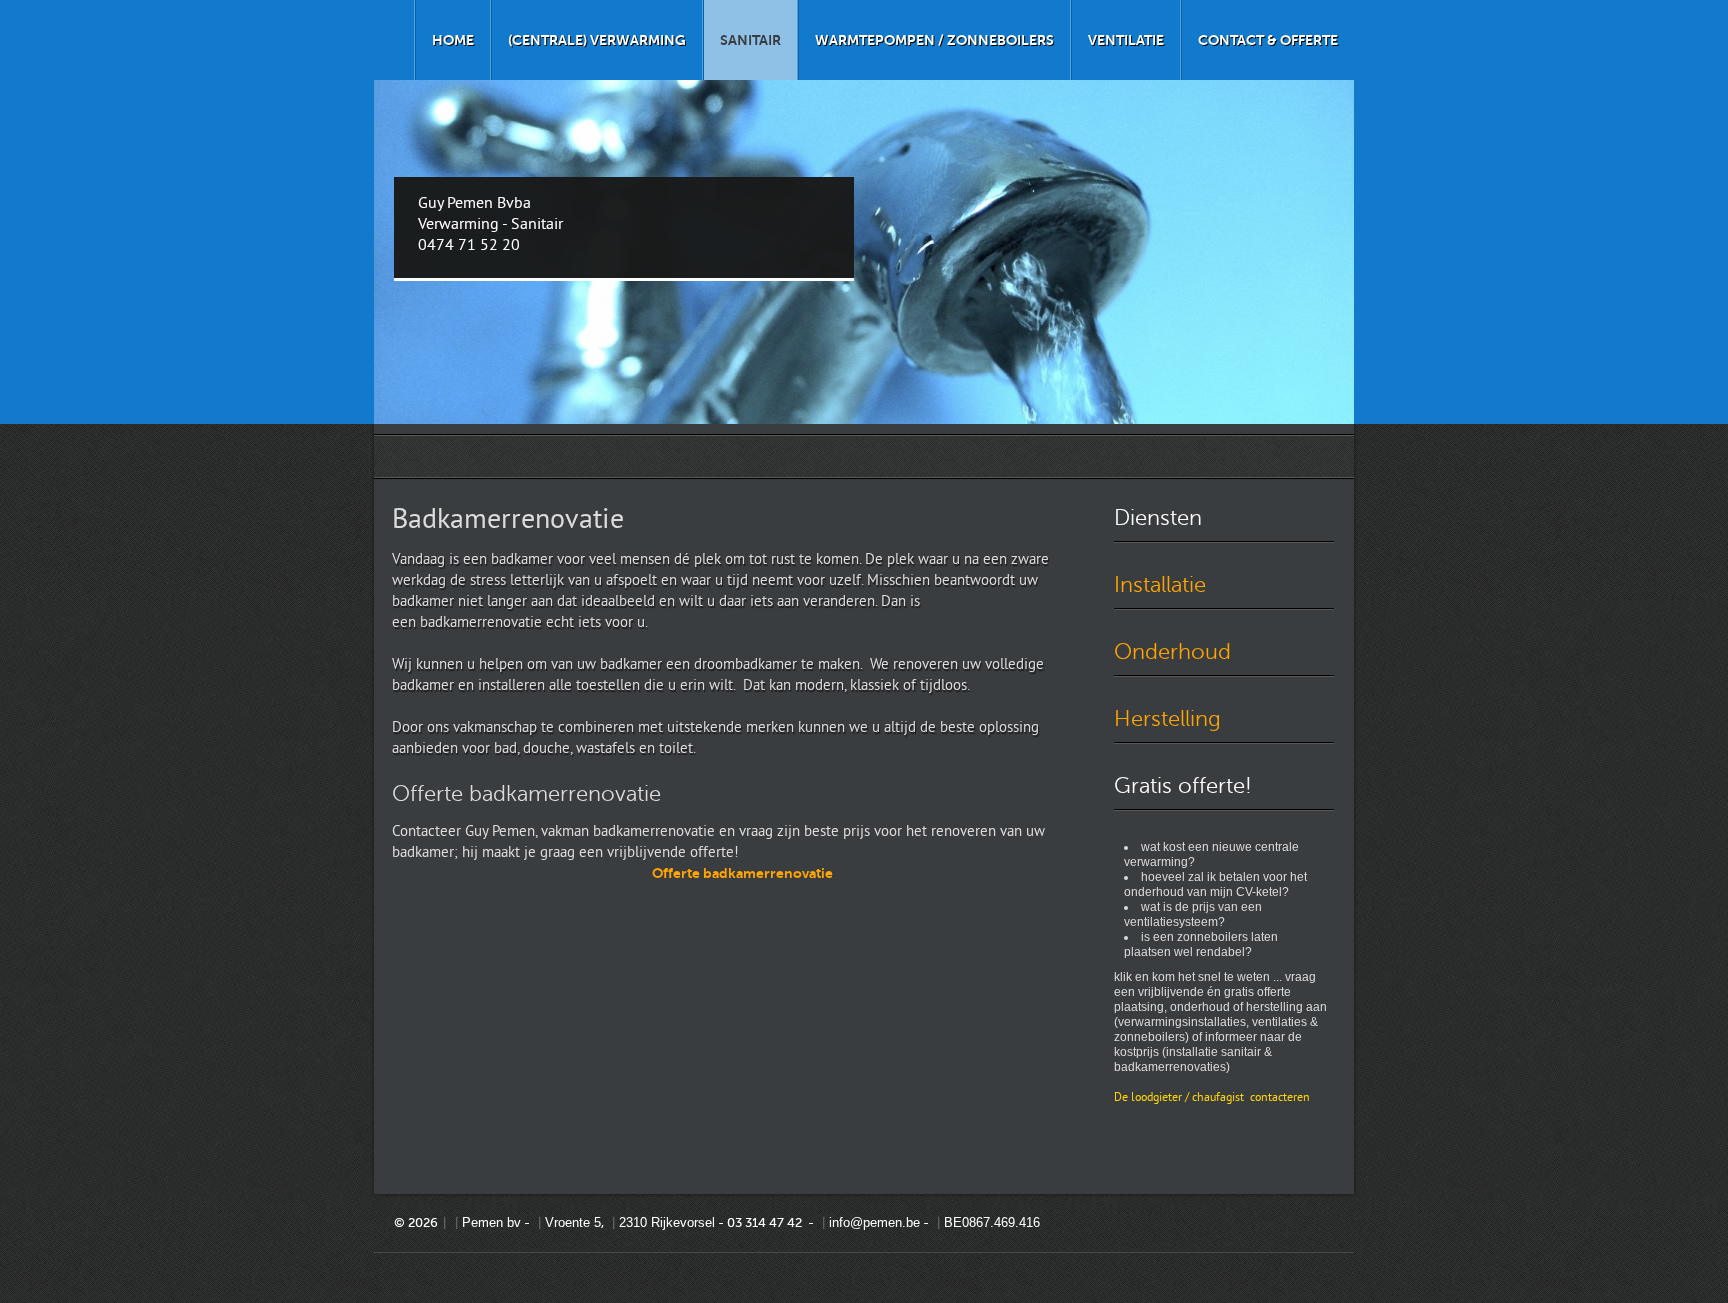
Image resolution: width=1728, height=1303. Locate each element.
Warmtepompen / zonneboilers (934, 40)
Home (453, 40)
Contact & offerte (1268, 40)
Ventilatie (1126, 40)
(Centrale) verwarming (597, 40)
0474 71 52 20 (469, 246)
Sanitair (750, 40)
